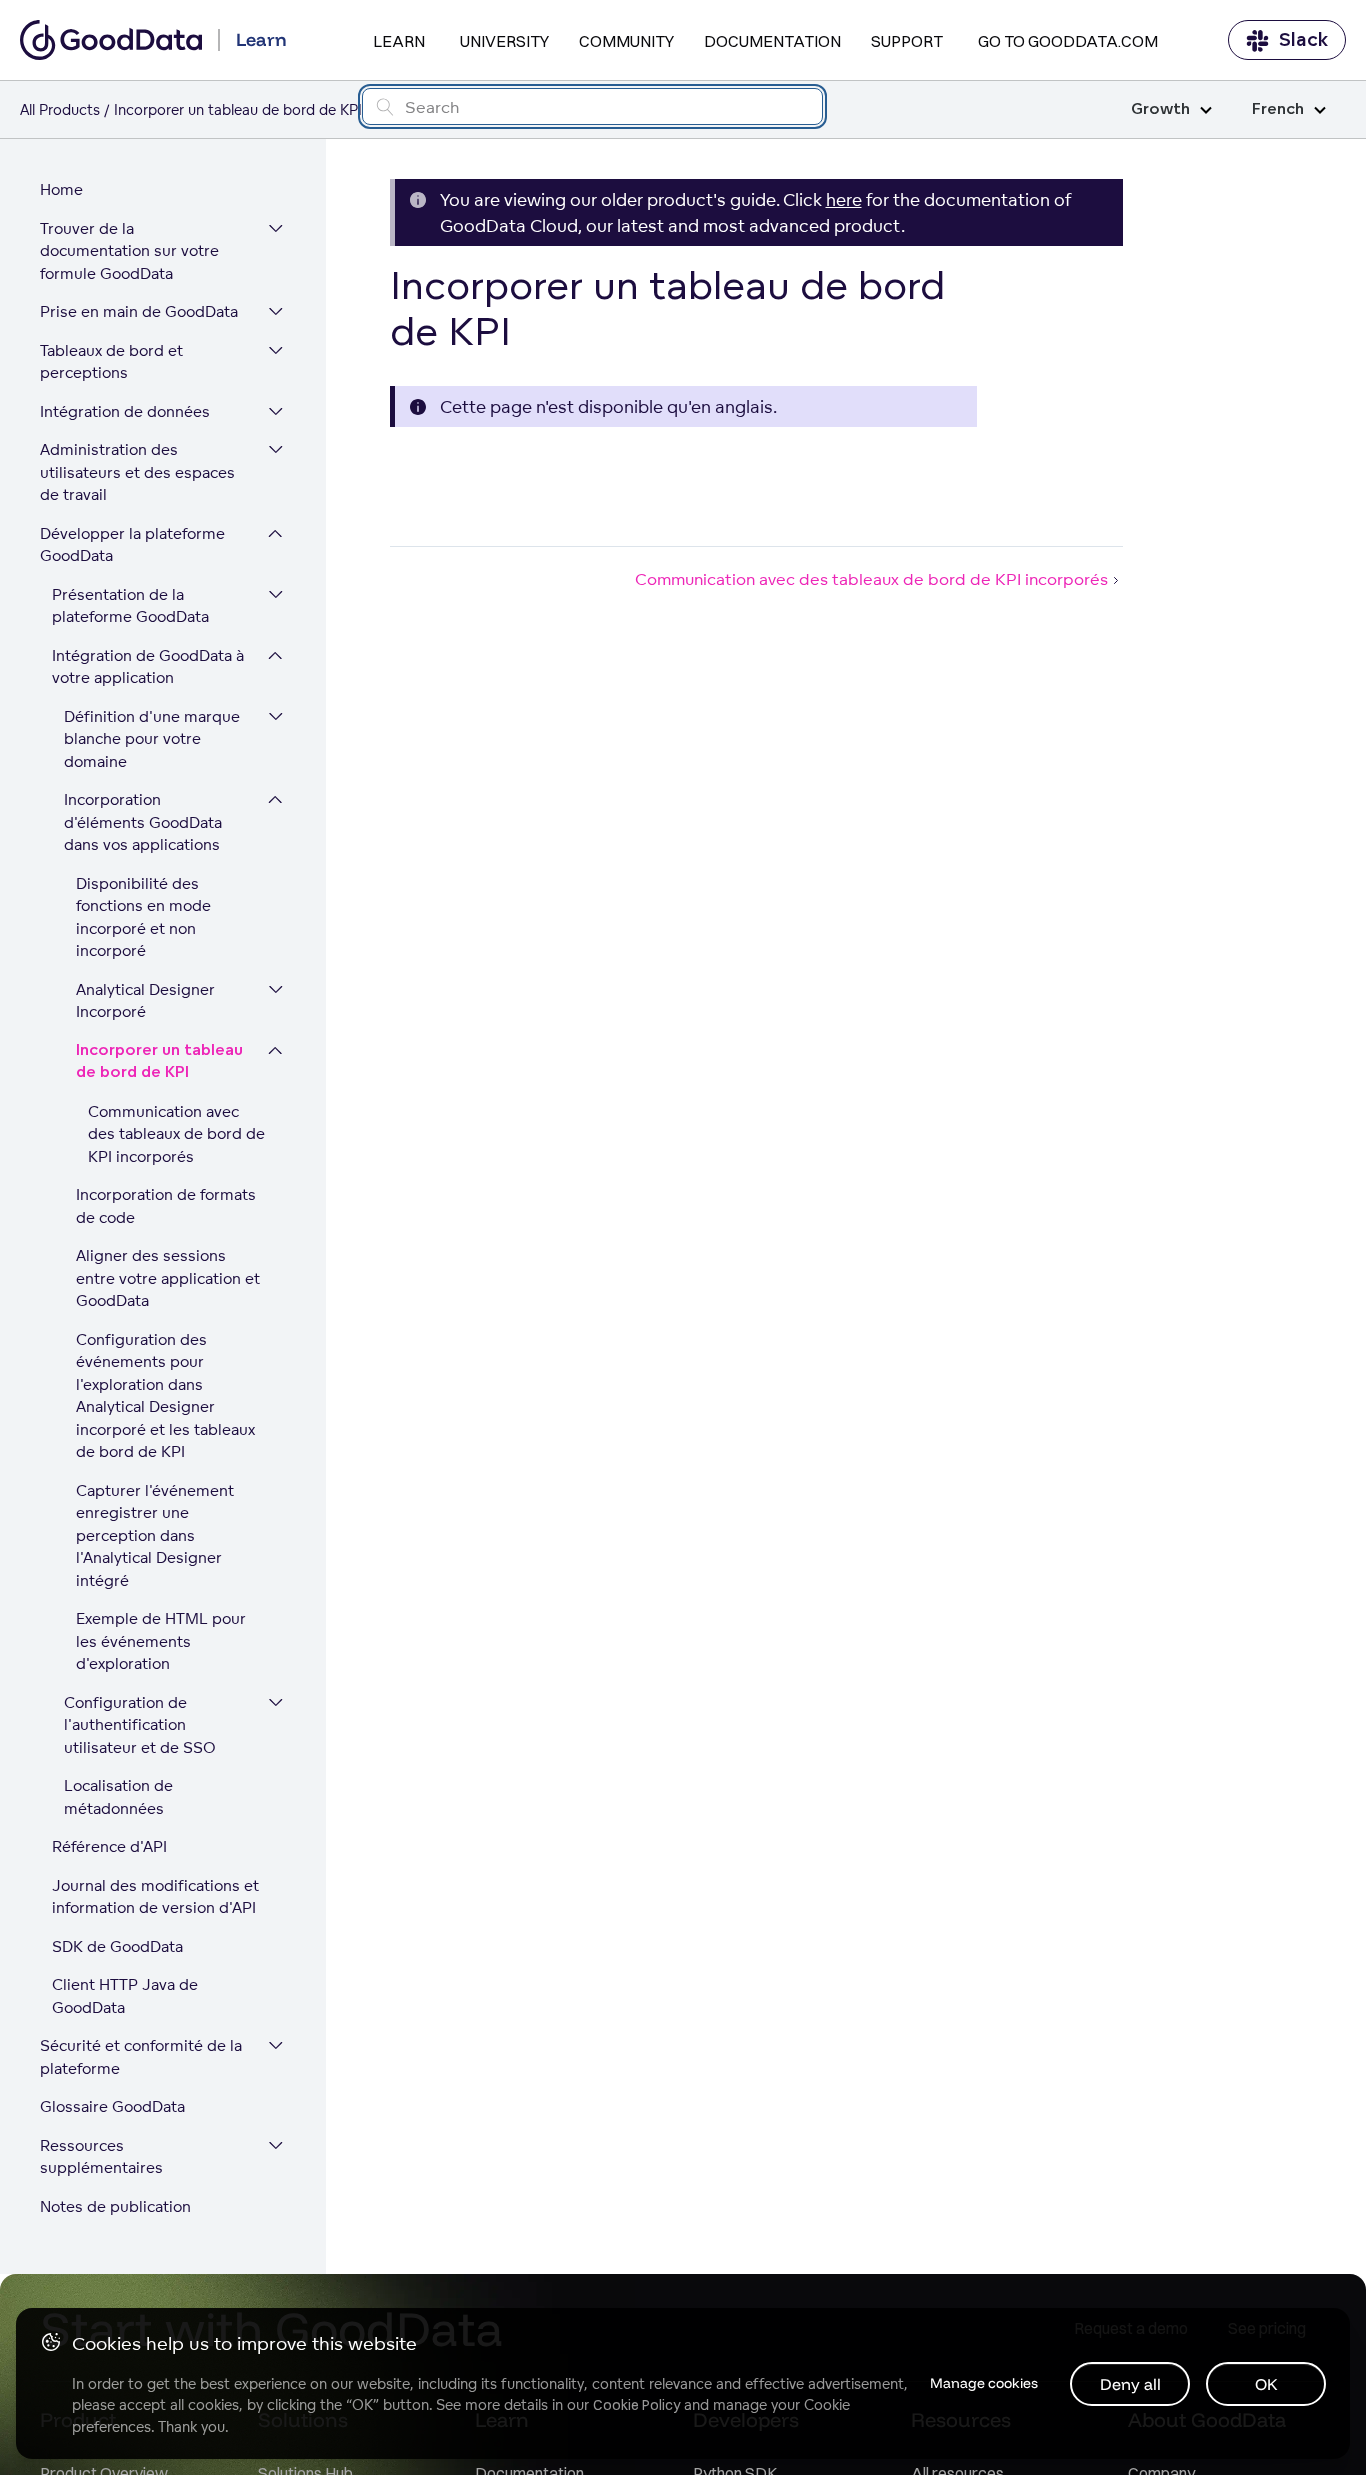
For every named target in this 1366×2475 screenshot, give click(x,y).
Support (907, 41)
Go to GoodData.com (1068, 41)
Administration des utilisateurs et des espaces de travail (137, 472)
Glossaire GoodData (112, 2106)
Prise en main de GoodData (139, 311)
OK (1266, 2384)
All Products (60, 109)
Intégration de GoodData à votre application (148, 667)
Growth (1160, 109)
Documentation (772, 41)
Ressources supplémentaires (101, 2157)
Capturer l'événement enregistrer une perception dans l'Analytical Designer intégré (155, 1535)
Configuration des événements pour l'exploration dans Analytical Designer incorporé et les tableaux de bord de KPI (165, 1396)
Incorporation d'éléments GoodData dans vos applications (143, 822)
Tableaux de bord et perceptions (111, 362)
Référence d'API (109, 1846)
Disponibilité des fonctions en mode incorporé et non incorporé (143, 917)
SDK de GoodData (117, 1946)
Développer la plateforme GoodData (132, 545)
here (844, 199)
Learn (399, 41)
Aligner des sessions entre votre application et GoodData (168, 1278)
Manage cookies (984, 2383)
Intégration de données (125, 411)
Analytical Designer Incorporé (145, 1001)
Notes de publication (115, 2206)
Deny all (1130, 2384)
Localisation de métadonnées (118, 1797)
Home (61, 189)
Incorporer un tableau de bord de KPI (159, 1062)
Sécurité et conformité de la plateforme (141, 2057)
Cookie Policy (636, 2405)
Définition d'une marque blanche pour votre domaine (152, 739)
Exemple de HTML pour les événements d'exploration (161, 1641)
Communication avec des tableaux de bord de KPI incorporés (176, 1134)
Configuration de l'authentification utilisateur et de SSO (140, 1725)
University (504, 41)
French (1278, 109)
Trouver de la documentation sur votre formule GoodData (129, 251)
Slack (1303, 40)
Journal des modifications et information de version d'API (155, 1897)
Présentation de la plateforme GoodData (130, 606)
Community (626, 41)
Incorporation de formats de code (166, 1206)
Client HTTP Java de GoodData (125, 1996)
